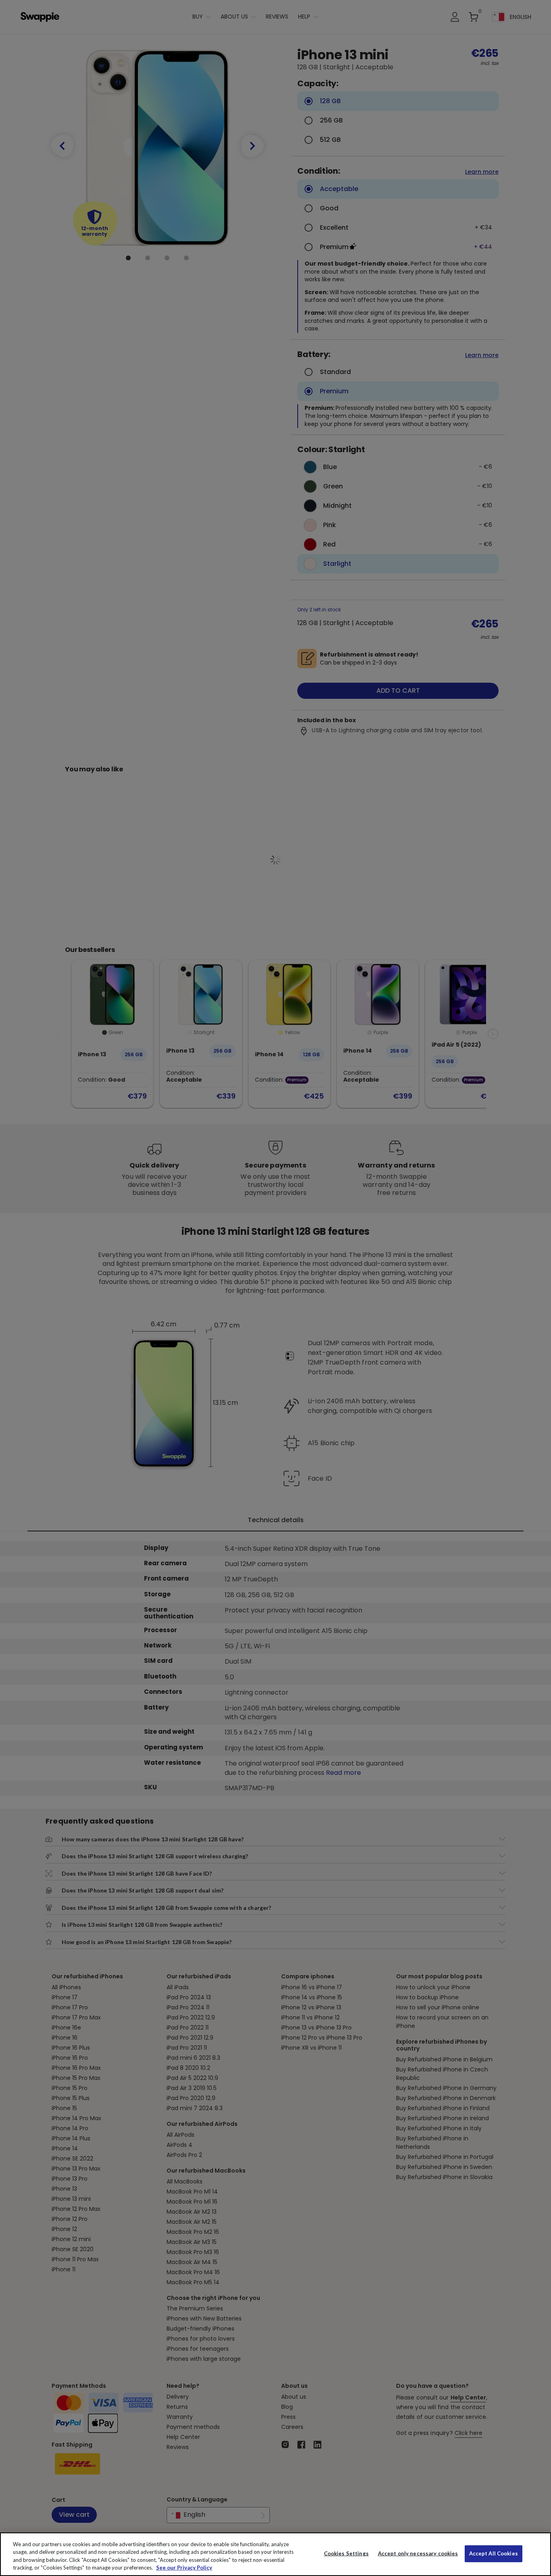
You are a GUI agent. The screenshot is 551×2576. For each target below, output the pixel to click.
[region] (275, 2554)
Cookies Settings (346, 2553)
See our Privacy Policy (184, 2568)
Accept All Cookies (494, 2553)
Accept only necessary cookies (418, 2554)
